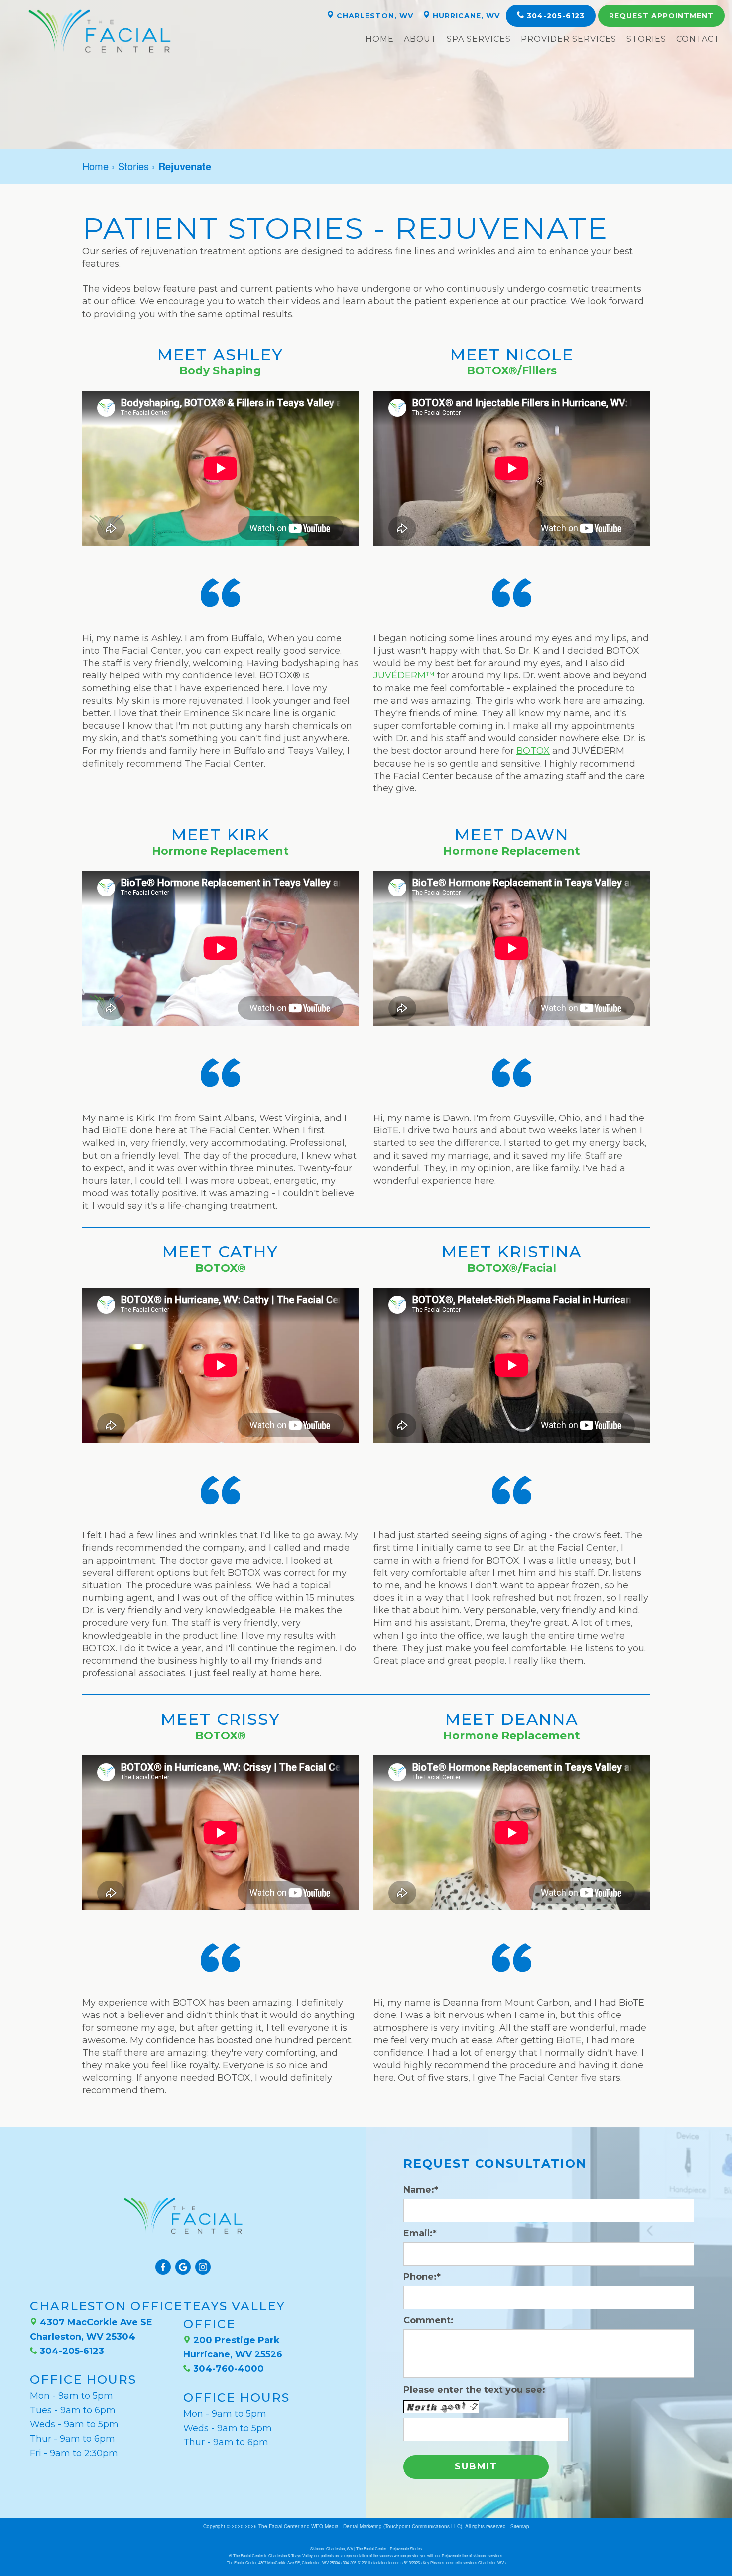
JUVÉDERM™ (404, 675)
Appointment (661, 16)
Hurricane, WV (465, 16)
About (420, 39)
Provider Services (569, 39)
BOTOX (533, 751)
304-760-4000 (227, 2369)
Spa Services (479, 39)
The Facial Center (279, 2526)
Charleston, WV (374, 16)
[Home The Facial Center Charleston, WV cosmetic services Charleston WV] (100, 31)
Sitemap (520, 2526)
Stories (646, 39)
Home (380, 39)
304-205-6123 (554, 16)
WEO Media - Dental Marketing (347, 2526)
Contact (698, 39)
